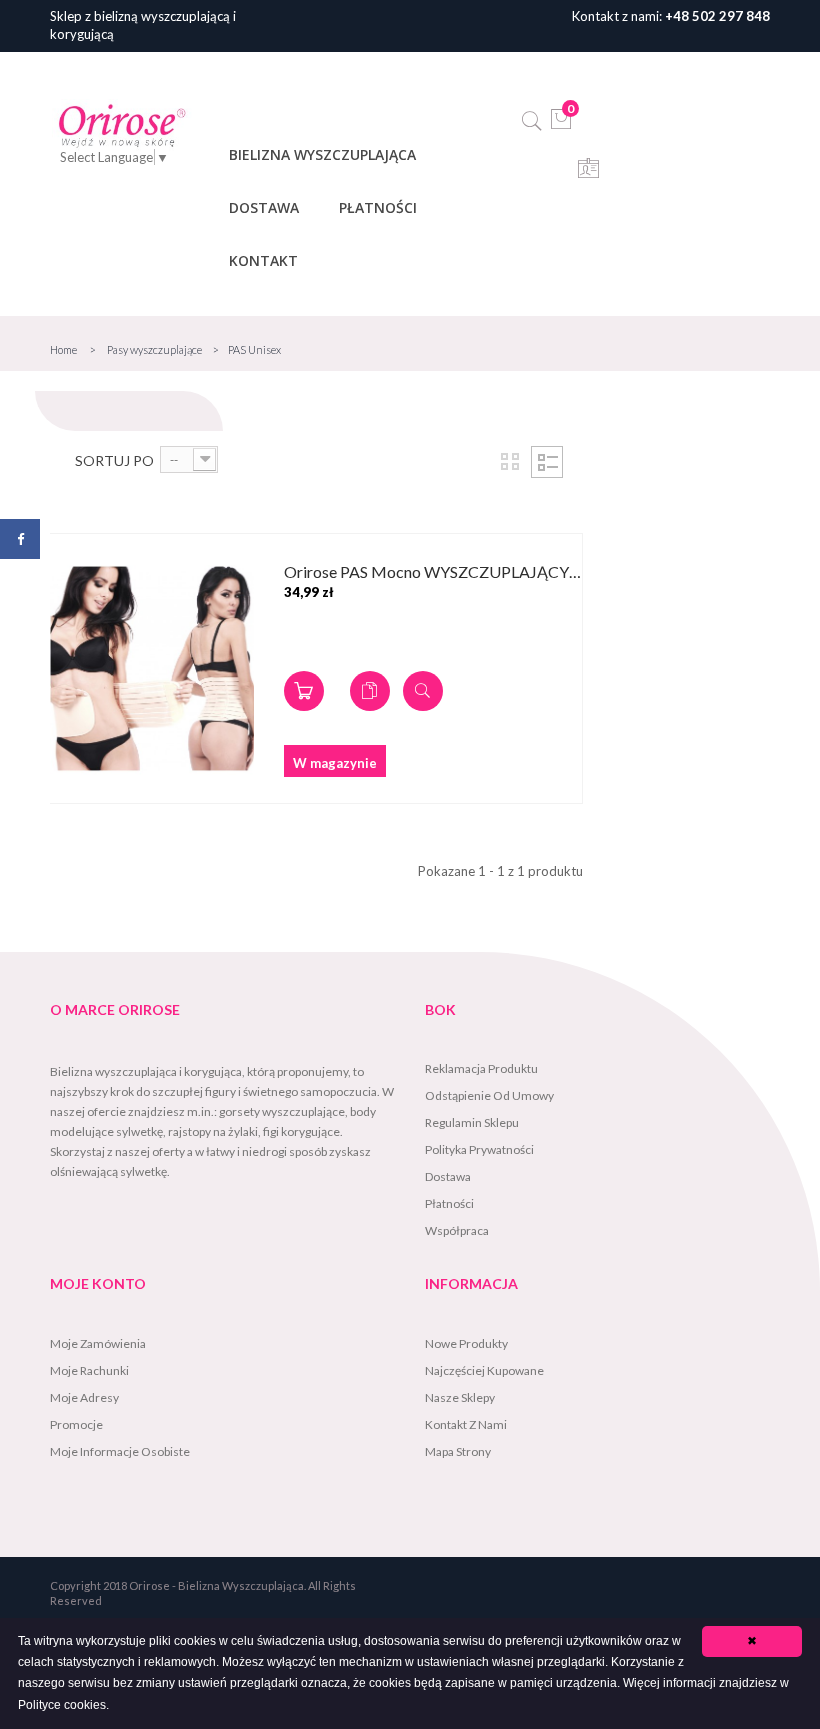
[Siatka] (510, 462)
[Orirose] (122, 125)
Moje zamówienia (98, 1343)
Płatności (378, 207)
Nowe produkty (466, 1343)
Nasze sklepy (460, 1397)
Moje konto (98, 1283)
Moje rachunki (89, 1370)
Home (63, 349)
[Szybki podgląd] (423, 691)
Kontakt (263, 260)
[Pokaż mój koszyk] (561, 125)
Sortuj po (114, 460)
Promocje (76, 1424)
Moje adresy (84, 1397)
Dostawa (264, 207)
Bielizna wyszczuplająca (322, 154)
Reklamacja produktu (481, 1068)
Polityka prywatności (479, 1149)
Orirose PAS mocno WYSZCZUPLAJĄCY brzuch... (433, 572)
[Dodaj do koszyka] (304, 691)
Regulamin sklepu (472, 1122)
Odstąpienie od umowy (489, 1095)
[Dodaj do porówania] (370, 691)
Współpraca (457, 1230)
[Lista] (547, 462)
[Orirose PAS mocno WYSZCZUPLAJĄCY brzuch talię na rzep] (152, 668)
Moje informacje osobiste (120, 1451)
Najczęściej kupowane (484, 1370)
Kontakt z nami (466, 1424)
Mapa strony (458, 1451)
